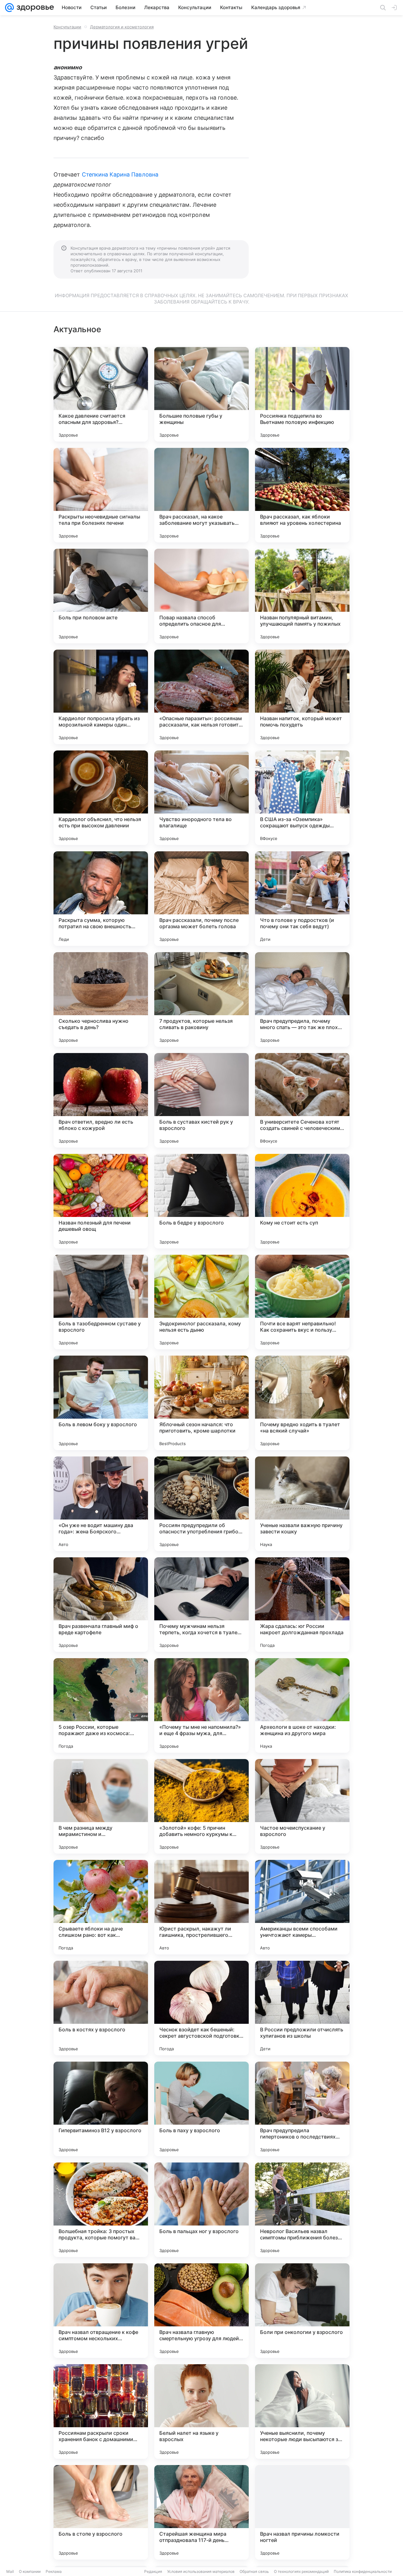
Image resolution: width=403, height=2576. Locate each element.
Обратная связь (254, 2571)
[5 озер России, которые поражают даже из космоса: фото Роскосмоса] (101, 1705)
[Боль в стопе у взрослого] (101, 2512)
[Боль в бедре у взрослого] (201, 1201)
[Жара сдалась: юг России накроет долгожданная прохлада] (302, 1605)
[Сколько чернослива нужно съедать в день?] (101, 999)
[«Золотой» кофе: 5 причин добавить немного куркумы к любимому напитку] (201, 1806)
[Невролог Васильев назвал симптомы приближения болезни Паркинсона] (302, 2210)
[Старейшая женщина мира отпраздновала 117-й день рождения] (201, 2512)
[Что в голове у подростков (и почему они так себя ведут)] (302, 899)
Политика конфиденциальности (363, 2571)
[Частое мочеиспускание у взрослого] (302, 1806)
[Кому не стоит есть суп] (302, 1201)
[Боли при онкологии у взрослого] (302, 2311)
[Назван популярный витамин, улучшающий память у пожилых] (302, 596)
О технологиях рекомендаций (301, 2571)
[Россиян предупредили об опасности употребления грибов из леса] (201, 1504)
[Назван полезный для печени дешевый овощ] (101, 1201)
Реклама (54, 2571)
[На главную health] (34, 8)
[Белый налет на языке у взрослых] (201, 2411)
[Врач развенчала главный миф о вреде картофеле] (101, 1605)
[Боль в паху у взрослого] (201, 2109)
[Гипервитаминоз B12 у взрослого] (101, 2109)
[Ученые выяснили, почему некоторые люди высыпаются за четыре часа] (302, 2411)
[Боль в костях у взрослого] (101, 2008)
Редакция (153, 2571)
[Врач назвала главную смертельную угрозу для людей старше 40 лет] (201, 2311)
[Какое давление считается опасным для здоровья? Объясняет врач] (101, 394)
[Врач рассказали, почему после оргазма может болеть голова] (201, 899)
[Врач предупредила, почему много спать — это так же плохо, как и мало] (302, 999)
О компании (30, 2571)
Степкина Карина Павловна (120, 174)
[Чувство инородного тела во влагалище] (201, 798)
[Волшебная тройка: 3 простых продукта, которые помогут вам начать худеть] (101, 2210)
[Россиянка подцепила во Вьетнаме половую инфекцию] (302, 394)
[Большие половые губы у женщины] (201, 394)
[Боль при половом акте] (101, 596)
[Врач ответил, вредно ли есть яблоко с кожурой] (101, 1100)
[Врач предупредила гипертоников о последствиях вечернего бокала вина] (302, 2109)
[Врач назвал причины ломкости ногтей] (302, 2512)
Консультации (67, 27)
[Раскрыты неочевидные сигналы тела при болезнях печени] (101, 495)
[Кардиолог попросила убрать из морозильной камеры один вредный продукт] (101, 697)
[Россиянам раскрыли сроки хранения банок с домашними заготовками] (101, 2411)
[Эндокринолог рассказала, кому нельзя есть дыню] (201, 1302)
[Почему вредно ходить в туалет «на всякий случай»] (302, 1403)
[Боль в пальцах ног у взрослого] (201, 2210)
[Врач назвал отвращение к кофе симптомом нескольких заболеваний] (101, 2311)
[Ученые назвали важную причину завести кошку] (302, 1504)
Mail (10, 2571)
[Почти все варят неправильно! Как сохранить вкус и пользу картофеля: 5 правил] (302, 1302)
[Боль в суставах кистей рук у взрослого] (201, 1100)
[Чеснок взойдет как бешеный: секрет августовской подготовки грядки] (201, 2008)
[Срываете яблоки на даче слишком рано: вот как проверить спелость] (101, 1907)
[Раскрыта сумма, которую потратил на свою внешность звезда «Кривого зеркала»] (101, 899)
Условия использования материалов (201, 2571)
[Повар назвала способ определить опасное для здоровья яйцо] (201, 596)
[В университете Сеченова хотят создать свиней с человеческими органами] (302, 1100)
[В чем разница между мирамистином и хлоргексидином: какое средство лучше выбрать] (101, 1806)
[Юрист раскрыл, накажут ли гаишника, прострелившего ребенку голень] (201, 1907)
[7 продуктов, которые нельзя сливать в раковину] (201, 999)
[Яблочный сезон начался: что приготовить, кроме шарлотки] (201, 1403)
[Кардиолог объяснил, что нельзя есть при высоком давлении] (101, 798)
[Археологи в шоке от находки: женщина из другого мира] (302, 1705)
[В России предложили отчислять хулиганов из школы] (302, 2008)
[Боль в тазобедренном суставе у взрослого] (101, 1302)
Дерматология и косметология (122, 27)
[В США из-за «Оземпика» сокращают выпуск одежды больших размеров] (302, 798)
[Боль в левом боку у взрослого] (101, 1403)
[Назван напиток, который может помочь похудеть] (302, 697)
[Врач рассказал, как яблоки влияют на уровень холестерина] (302, 495)
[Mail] (9, 8)
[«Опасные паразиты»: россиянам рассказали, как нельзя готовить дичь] (201, 697)
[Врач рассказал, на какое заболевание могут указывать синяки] (201, 495)
